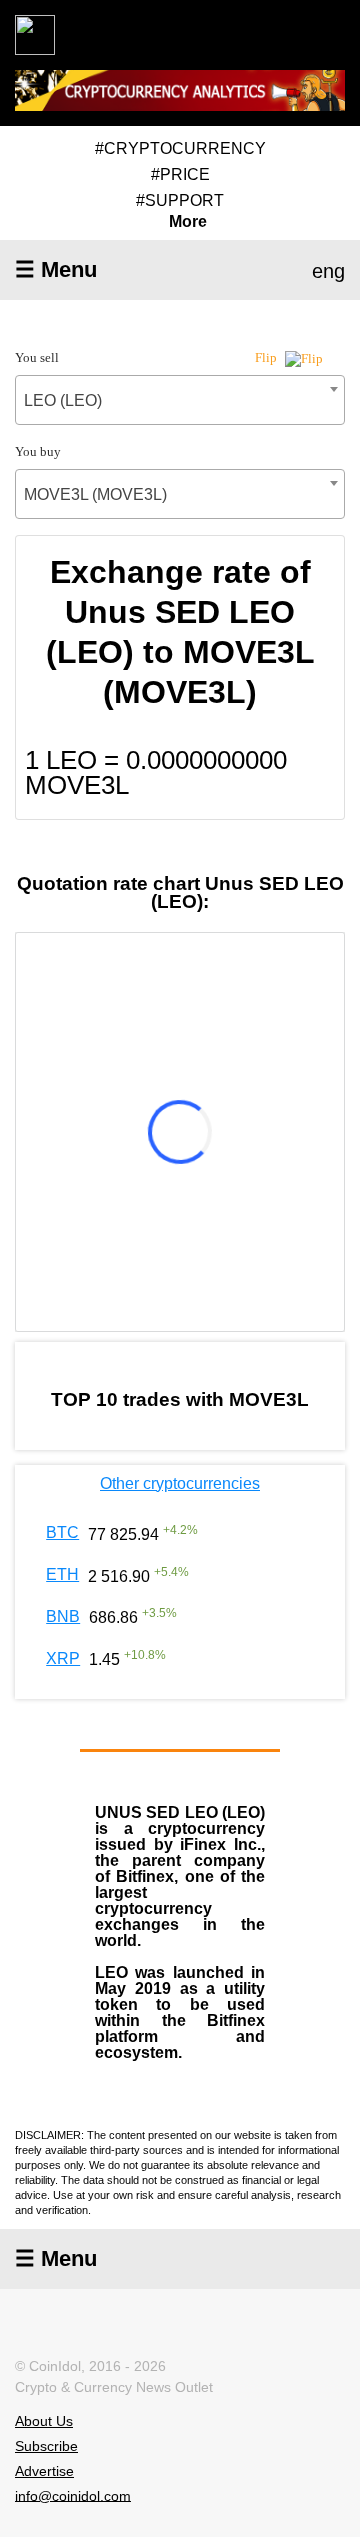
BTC (62, 1532)
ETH (62, 1574)
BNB (63, 1616)
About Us (44, 2421)
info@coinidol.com (73, 2495)
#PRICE (180, 174)
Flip (267, 357)
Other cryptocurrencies (180, 1483)
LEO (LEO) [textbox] (63, 400)
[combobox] (180, 400)
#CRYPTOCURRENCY (180, 148)
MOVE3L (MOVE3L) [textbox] (95, 494)
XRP (63, 1658)
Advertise (44, 2471)
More (188, 222)
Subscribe (46, 2446)
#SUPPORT (180, 200)
